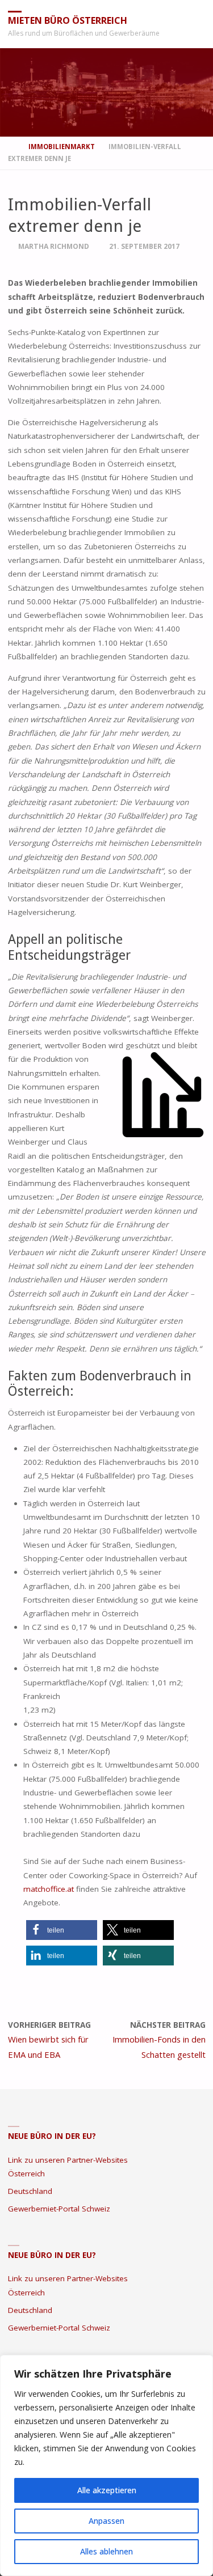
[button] (62, 1930)
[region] (106, 2465)
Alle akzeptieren (107, 2490)
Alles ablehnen (106, 2551)
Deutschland (30, 2191)
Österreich (26, 2173)
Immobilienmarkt (62, 147)
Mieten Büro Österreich (68, 20)
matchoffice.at (49, 1889)
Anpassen (106, 2521)
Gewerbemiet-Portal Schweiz (59, 2209)
